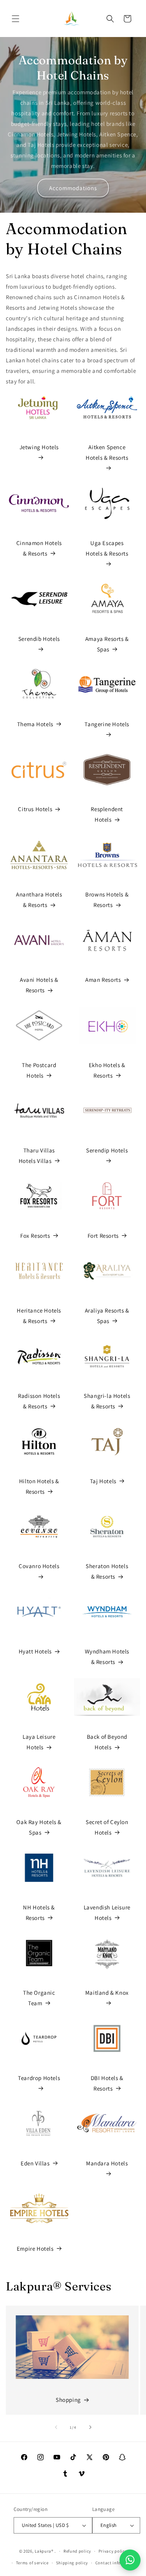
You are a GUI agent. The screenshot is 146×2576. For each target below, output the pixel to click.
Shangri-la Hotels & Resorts (107, 1401)
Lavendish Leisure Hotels (107, 1913)
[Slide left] (56, 2427)
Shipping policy (72, 2563)
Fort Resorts (103, 1236)
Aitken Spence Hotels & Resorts (107, 452)
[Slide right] (90, 2427)
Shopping (68, 2400)
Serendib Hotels (39, 639)
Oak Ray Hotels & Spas (39, 1827)
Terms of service (32, 2563)
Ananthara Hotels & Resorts (39, 900)
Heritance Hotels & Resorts (39, 1316)
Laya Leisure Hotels (39, 1742)
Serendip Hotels (107, 1150)
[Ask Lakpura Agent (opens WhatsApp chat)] (130, 2560)
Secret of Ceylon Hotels (107, 1827)
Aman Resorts (103, 980)
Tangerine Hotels (107, 724)
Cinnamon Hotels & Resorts (39, 548)
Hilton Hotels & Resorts (39, 1486)
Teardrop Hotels (39, 2078)
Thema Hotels (35, 724)
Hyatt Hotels (35, 1651)
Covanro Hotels (39, 1566)
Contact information (116, 2563)
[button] (16, 19)
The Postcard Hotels (39, 1070)
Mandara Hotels (107, 2163)
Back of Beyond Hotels (107, 1742)
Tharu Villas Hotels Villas (37, 1156)
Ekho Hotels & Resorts (107, 1070)
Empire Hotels (35, 2249)
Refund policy (77, 2551)
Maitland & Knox (107, 1993)
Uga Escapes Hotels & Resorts (107, 548)
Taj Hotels (103, 1481)
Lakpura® (44, 2551)
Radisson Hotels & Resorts (39, 1401)
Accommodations (73, 188)
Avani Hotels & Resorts (39, 985)
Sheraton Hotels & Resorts (107, 1571)
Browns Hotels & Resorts (107, 900)
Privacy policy (113, 2551)
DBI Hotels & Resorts (107, 2083)
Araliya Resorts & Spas (107, 1316)
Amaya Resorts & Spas (107, 644)
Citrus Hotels (35, 809)
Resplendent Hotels (107, 814)
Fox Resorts (35, 1236)
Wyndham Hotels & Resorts (107, 1657)
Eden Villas (35, 2163)
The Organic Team (39, 1998)
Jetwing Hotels (39, 447)
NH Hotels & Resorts (39, 1913)
